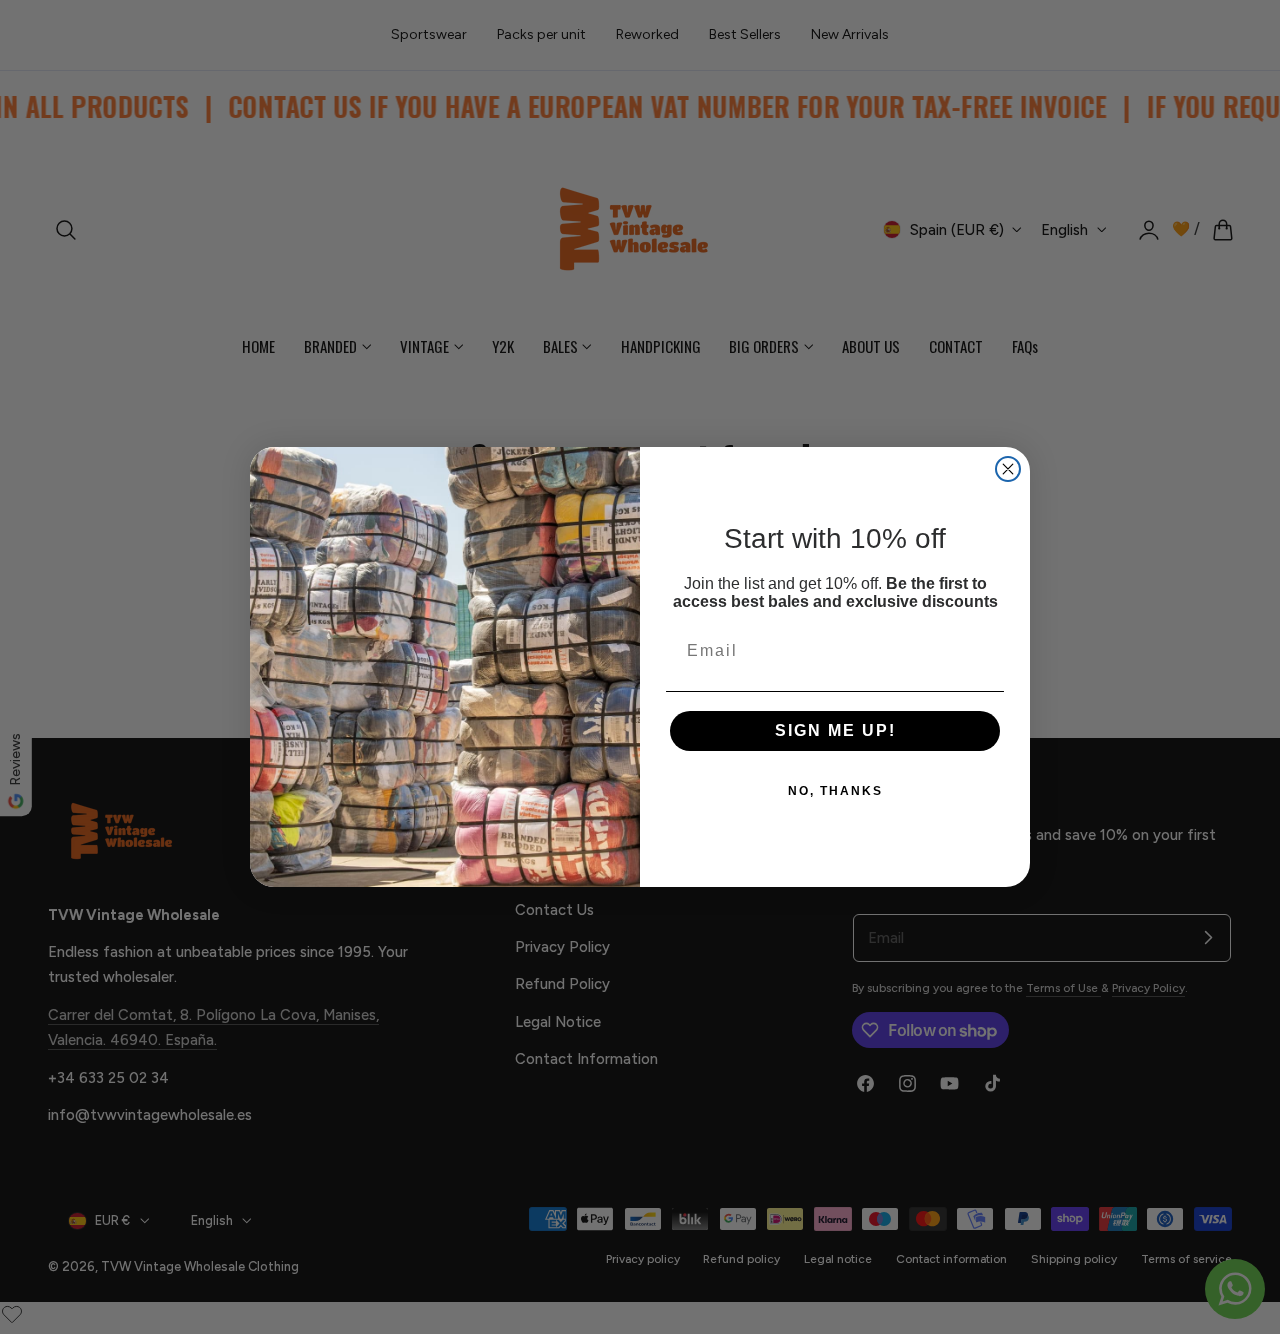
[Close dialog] (1008, 469)
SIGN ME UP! (835, 730)
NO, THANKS (835, 791)
